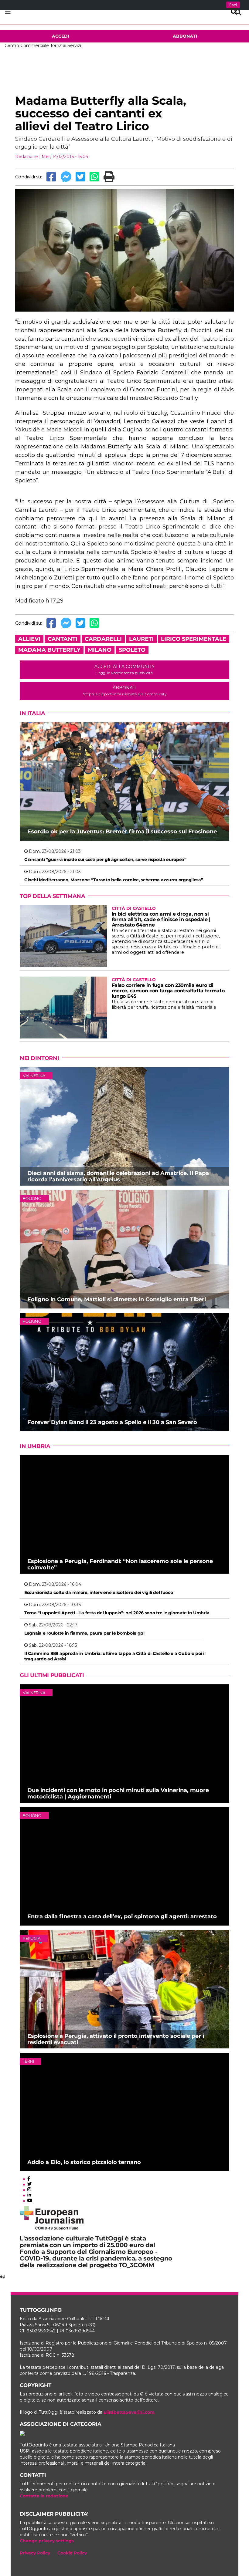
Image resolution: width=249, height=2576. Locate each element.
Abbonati (185, 36)
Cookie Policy (72, 2553)
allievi (29, 639)
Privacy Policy (35, 2553)
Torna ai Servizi (66, 46)
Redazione (27, 157)
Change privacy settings (47, 2541)
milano (100, 650)
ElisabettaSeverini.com (129, 2412)
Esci (233, 5)
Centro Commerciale (27, 46)
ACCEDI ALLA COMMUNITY (124, 669)
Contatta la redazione (44, 2496)
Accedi (61, 36)
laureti (141, 639)
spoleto (132, 650)
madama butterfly (49, 650)
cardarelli (103, 639)
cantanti (63, 639)
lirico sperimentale (194, 639)
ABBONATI (125, 691)
